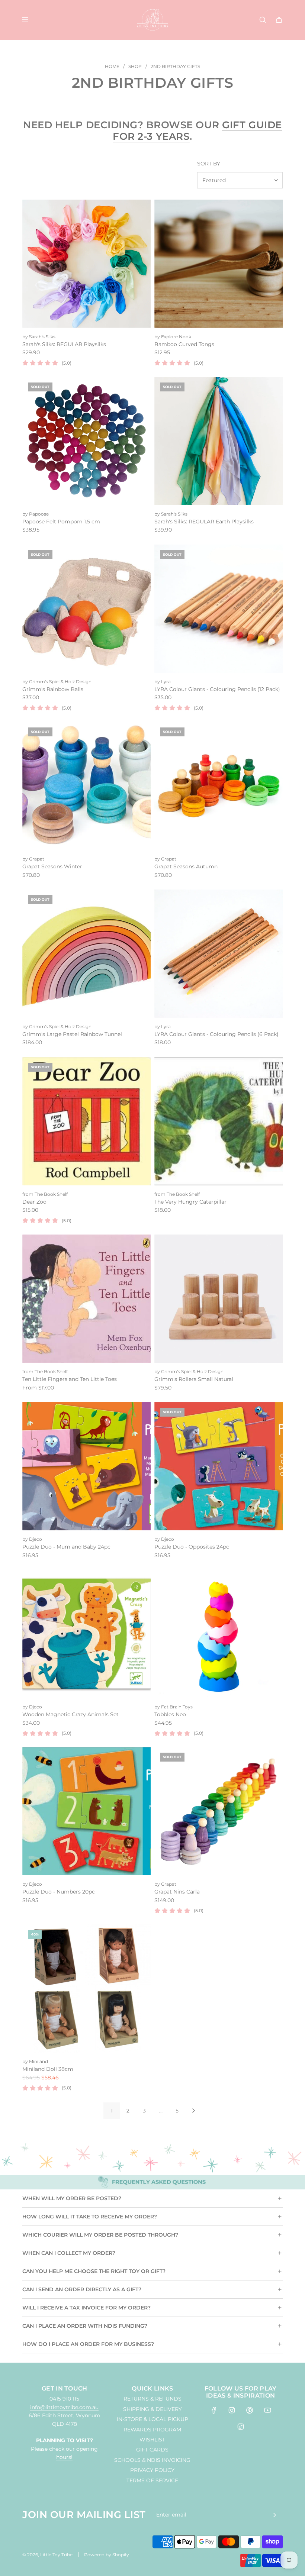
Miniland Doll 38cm (48, 2069)
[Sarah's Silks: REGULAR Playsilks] (86, 264)
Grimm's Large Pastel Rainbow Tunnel (72, 1034)
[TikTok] (241, 2427)
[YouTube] (267, 2410)
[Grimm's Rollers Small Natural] (219, 1299)
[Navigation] (25, 20)
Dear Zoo (34, 1202)
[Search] (263, 20)
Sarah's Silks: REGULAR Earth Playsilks (204, 522)
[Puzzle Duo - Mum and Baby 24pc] (86, 1466)
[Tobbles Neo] (219, 1634)
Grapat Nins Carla (177, 1892)
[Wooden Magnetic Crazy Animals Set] (86, 1634)
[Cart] (279, 20)
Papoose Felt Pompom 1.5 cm (61, 522)
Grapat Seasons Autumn (186, 866)
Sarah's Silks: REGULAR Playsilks (64, 344)
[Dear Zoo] (86, 1121)
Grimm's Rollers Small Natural (194, 1379)
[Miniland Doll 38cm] (86, 1989)
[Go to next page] (193, 2111)
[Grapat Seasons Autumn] (219, 786)
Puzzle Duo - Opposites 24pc (192, 1547)
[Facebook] (214, 2410)
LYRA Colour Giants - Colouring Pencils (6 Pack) (216, 1034)
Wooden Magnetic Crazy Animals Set (70, 1714)
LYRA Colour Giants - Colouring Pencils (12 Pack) (217, 689)
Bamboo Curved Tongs (184, 344)
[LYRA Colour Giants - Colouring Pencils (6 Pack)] (219, 954)
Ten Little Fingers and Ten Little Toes (70, 1379)
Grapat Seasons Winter (52, 866)
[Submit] (274, 2515)
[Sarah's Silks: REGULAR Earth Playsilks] (219, 441)
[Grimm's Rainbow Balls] (86, 609)
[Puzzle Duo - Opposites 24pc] (219, 1466)
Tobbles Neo (170, 1714)
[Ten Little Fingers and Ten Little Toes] (86, 1299)
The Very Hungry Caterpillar (190, 1202)
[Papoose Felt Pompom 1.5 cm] (86, 441)
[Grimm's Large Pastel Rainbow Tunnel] (86, 954)
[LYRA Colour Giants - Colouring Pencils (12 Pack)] (219, 609)
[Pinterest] (250, 2410)
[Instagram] (232, 2410)
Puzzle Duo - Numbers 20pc (59, 1892)
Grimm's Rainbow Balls (53, 689)
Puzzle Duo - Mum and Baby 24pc (66, 1547)
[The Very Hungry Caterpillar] (219, 1121)
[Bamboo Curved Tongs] (219, 264)
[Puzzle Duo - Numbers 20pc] (86, 1811)
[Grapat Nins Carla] (219, 1811)
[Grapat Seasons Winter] (86, 786)
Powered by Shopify (107, 2555)
